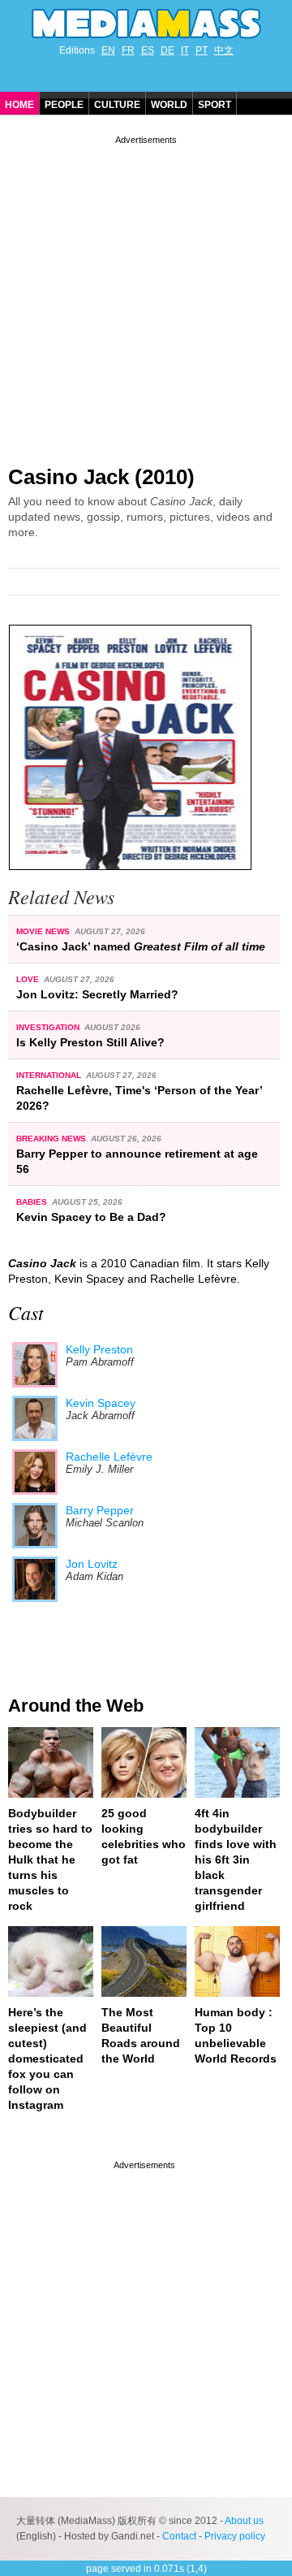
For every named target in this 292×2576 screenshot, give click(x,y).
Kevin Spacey (101, 1403)
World (169, 105)
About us (244, 2521)
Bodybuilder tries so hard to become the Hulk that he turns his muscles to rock (50, 1859)
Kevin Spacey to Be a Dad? (91, 1217)
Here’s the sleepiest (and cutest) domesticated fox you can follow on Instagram (47, 2059)
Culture (117, 105)
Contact (179, 2536)
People (64, 105)
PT (202, 50)
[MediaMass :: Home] (146, 24)
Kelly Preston (99, 1349)
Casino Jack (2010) (101, 477)
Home (19, 105)
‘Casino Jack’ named (141, 946)
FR (128, 50)
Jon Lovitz (92, 1564)
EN (108, 50)
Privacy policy (235, 2536)
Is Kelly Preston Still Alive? (90, 1042)
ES (148, 50)
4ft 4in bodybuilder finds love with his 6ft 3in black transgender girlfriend (236, 1859)
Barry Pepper (100, 1510)
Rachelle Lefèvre (109, 1457)
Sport (215, 105)
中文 (224, 50)
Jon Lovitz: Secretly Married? (97, 994)
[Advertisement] (146, 294)
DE (167, 50)
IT (185, 50)
